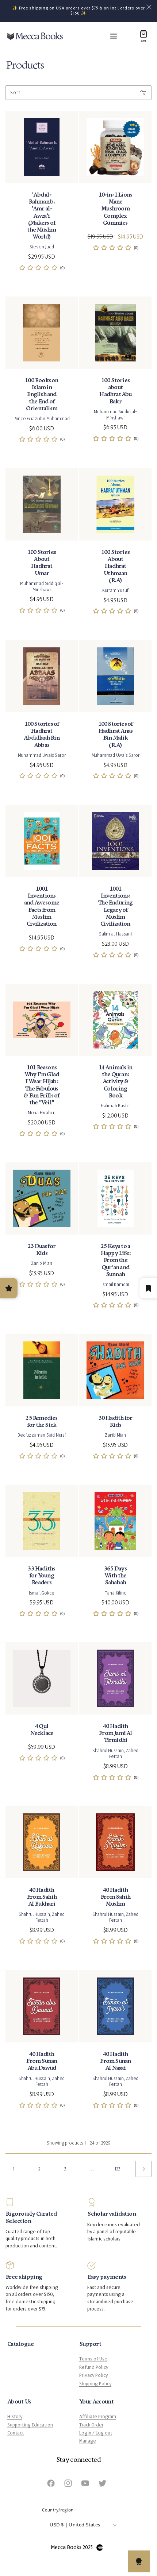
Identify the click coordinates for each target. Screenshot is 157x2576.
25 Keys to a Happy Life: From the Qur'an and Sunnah (115, 1260)
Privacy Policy (93, 2375)
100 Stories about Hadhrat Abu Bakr (115, 391)
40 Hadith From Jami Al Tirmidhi (115, 1733)
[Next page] (143, 2169)
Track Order (91, 2425)
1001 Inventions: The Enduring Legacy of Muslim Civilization (115, 907)
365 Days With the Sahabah (115, 1576)
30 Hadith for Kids (116, 1422)
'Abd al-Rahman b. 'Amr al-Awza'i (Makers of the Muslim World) (41, 216)
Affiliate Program (98, 2417)
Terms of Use (93, 2359)
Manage (88, 2441)
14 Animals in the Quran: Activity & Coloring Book (116, 1082)
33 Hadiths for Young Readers (41, 1576)
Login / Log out (96, 2433)
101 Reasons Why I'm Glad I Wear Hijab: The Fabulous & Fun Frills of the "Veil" (41, 1085)
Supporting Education (30, 2425)
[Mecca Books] (35, 36)
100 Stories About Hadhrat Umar (42, 563)
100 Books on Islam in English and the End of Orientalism (41, 395)
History (15, 2417)
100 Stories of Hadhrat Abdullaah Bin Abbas (42, 735)
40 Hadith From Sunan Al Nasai (115, 2061)
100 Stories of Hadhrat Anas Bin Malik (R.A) (116, 735)
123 (118, 2169)
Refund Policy (94, 2367)
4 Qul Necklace (42, 1730)
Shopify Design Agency (100, 2548)
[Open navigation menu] (114, 36)
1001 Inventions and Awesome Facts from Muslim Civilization (42, 907)
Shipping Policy (95, 2384)
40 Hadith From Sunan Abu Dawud (41, 2061)
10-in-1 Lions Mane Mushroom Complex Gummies (116, 209)
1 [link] (14, 2169)
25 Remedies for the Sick (41, 1422)
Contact (16, 2433)
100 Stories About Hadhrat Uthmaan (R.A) (115, 566)
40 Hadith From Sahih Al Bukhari (42, 1897)
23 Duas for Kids (42, 1250)
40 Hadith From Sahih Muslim (115, 1897)
